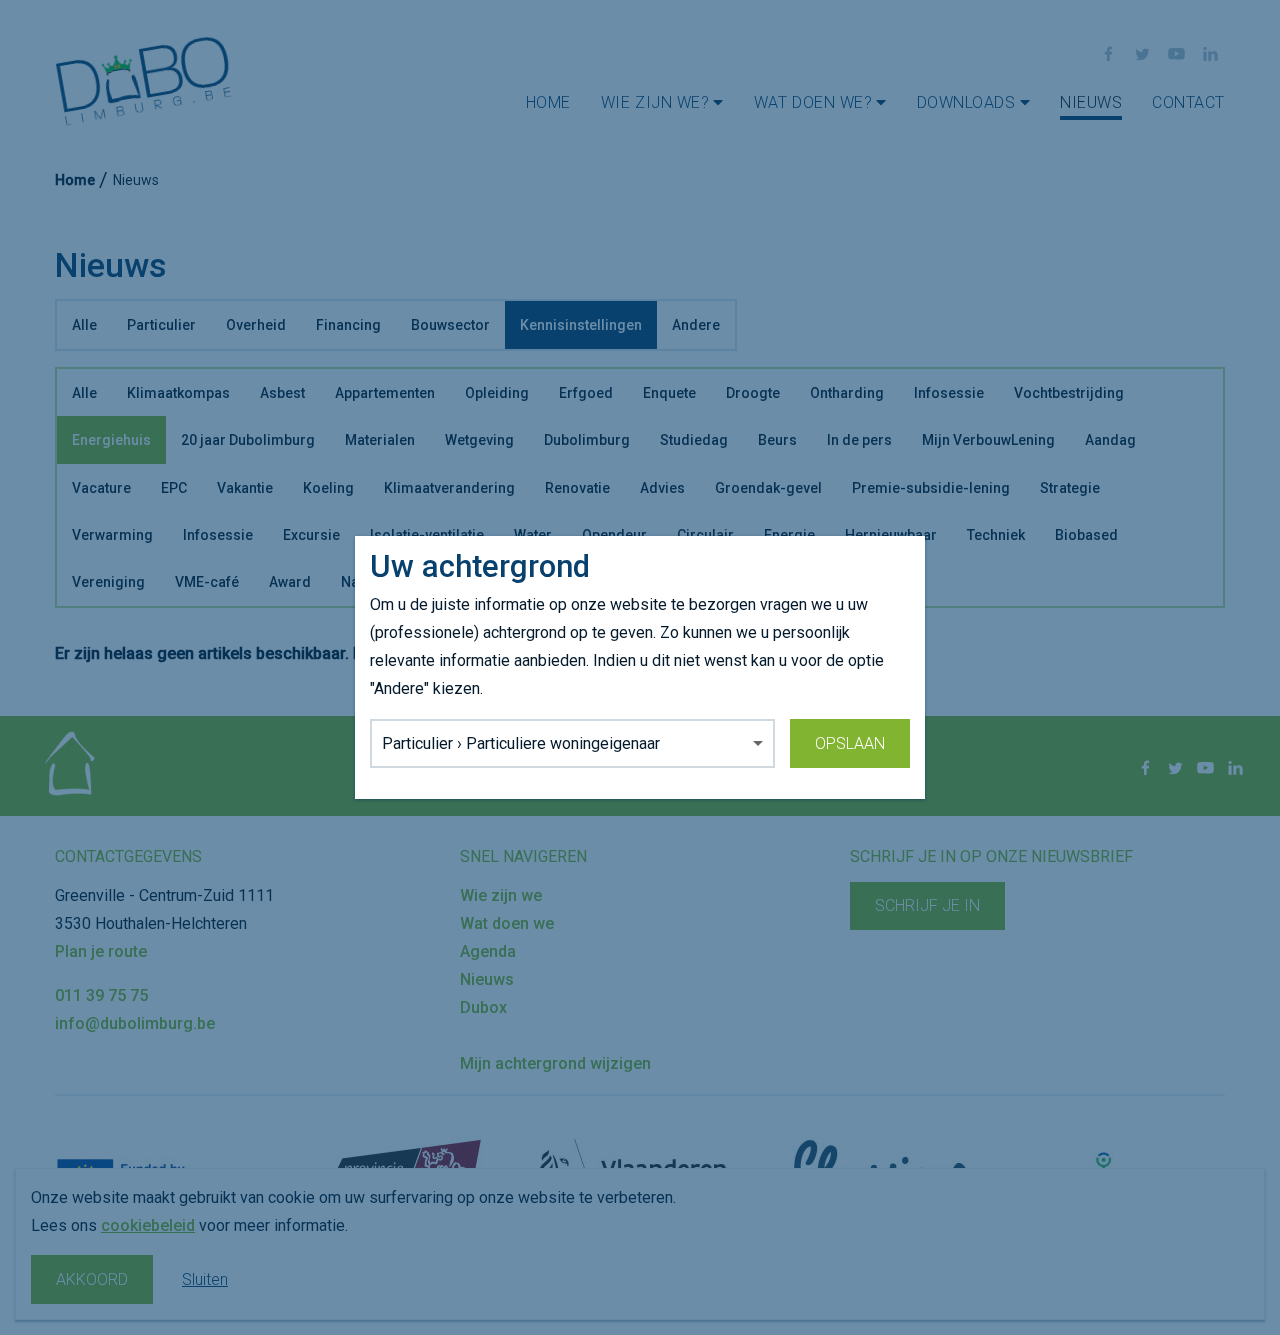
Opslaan (850, 743)
